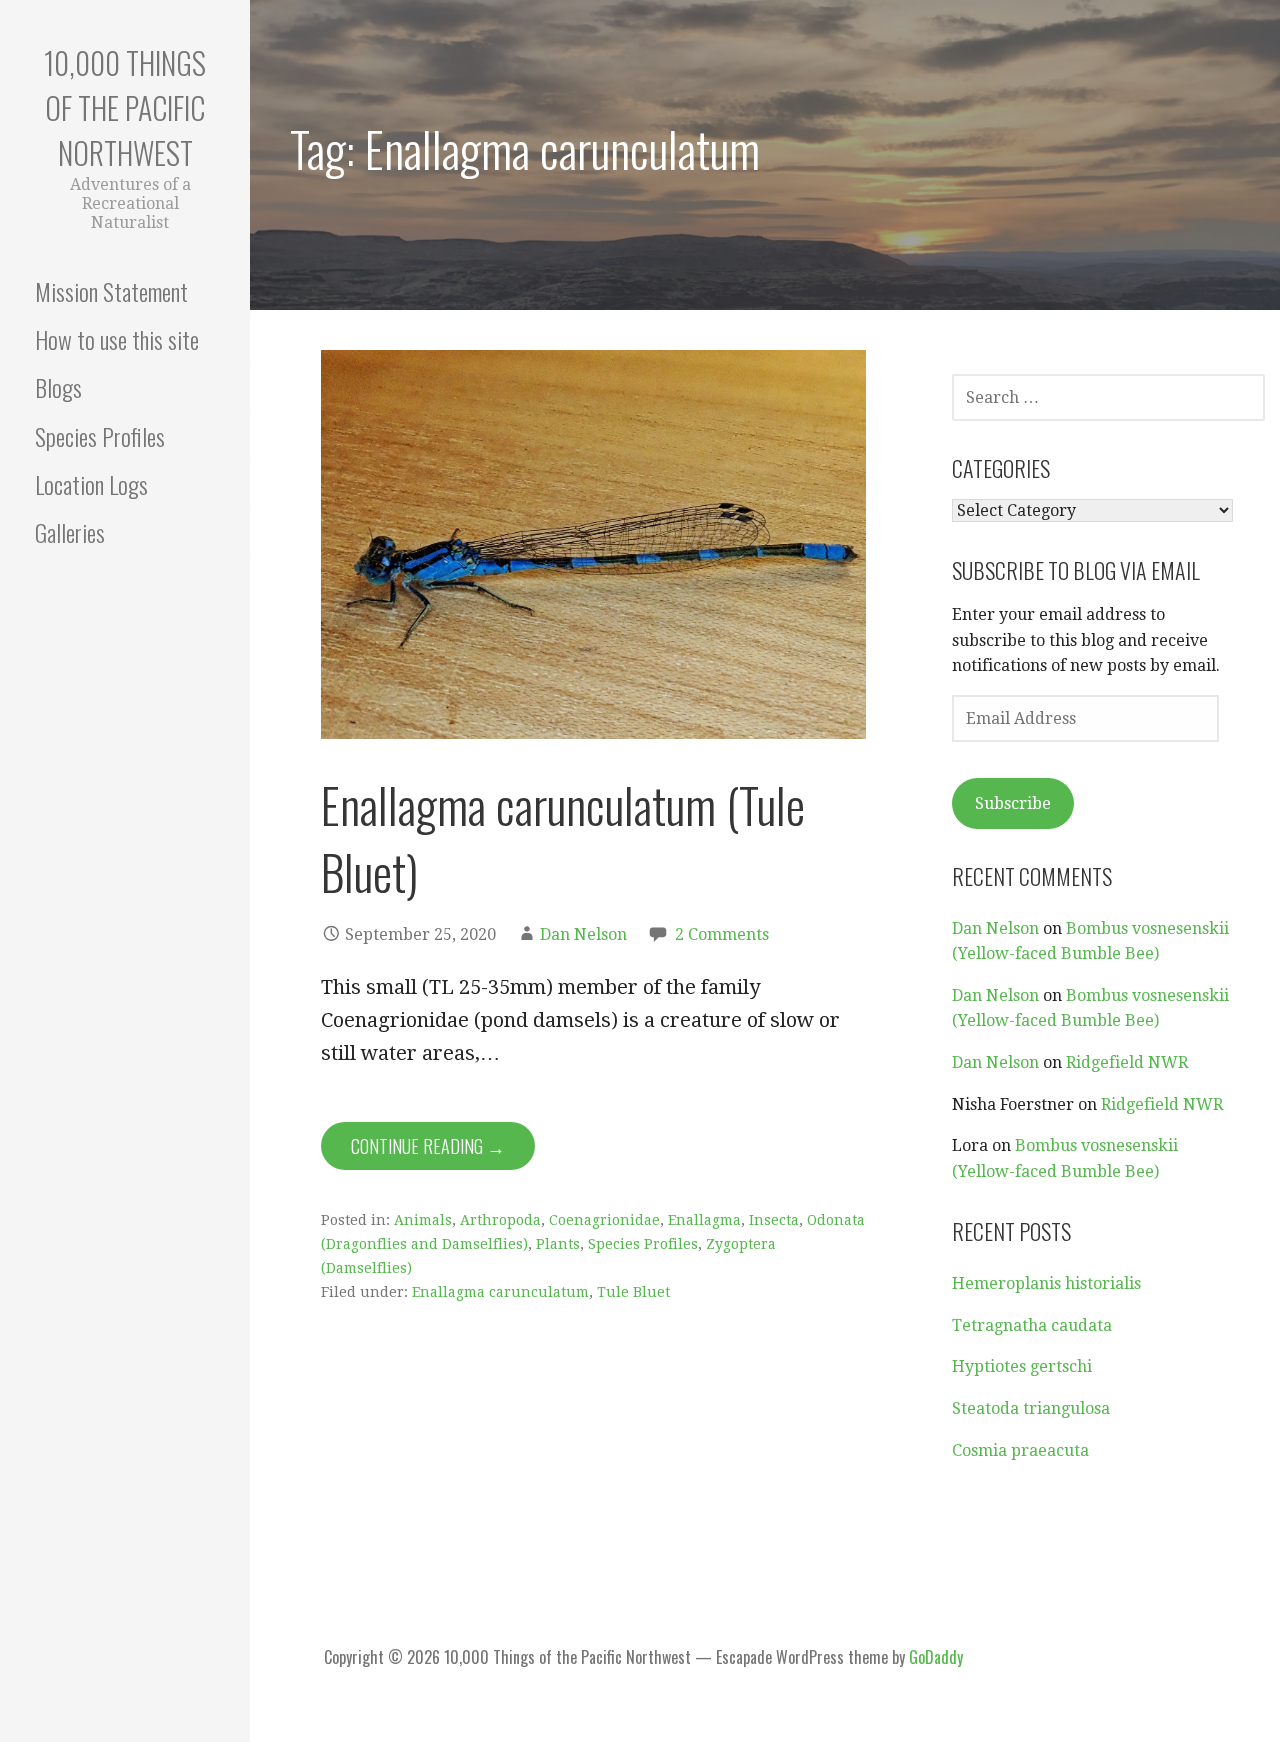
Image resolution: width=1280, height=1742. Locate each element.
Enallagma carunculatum (500, 1292)
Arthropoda (500, 1220)
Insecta (774, 1220)
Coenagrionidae (604, 1220)
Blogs (58, 387)
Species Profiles (100, 436)
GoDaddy (936, 1657)
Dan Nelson (583, 934)
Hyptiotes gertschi (1022, 1366)
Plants (558, 1244)
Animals (423, 1220)
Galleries (70, 532)
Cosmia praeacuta (1020, 1450)
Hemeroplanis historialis (1046, 1283)
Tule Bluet (633, 1292)
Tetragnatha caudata (1032, 1325)
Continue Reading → (428, 1146)
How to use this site (117, 339)
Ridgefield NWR (1127, 1062)
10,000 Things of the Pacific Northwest (125, 107)
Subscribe (1013, 803)
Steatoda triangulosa (1031, 1408)
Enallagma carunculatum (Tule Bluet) (563, 838)
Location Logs (91, 484)
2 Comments (722, 934)
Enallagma (704, 1220)
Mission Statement (111, 291)
